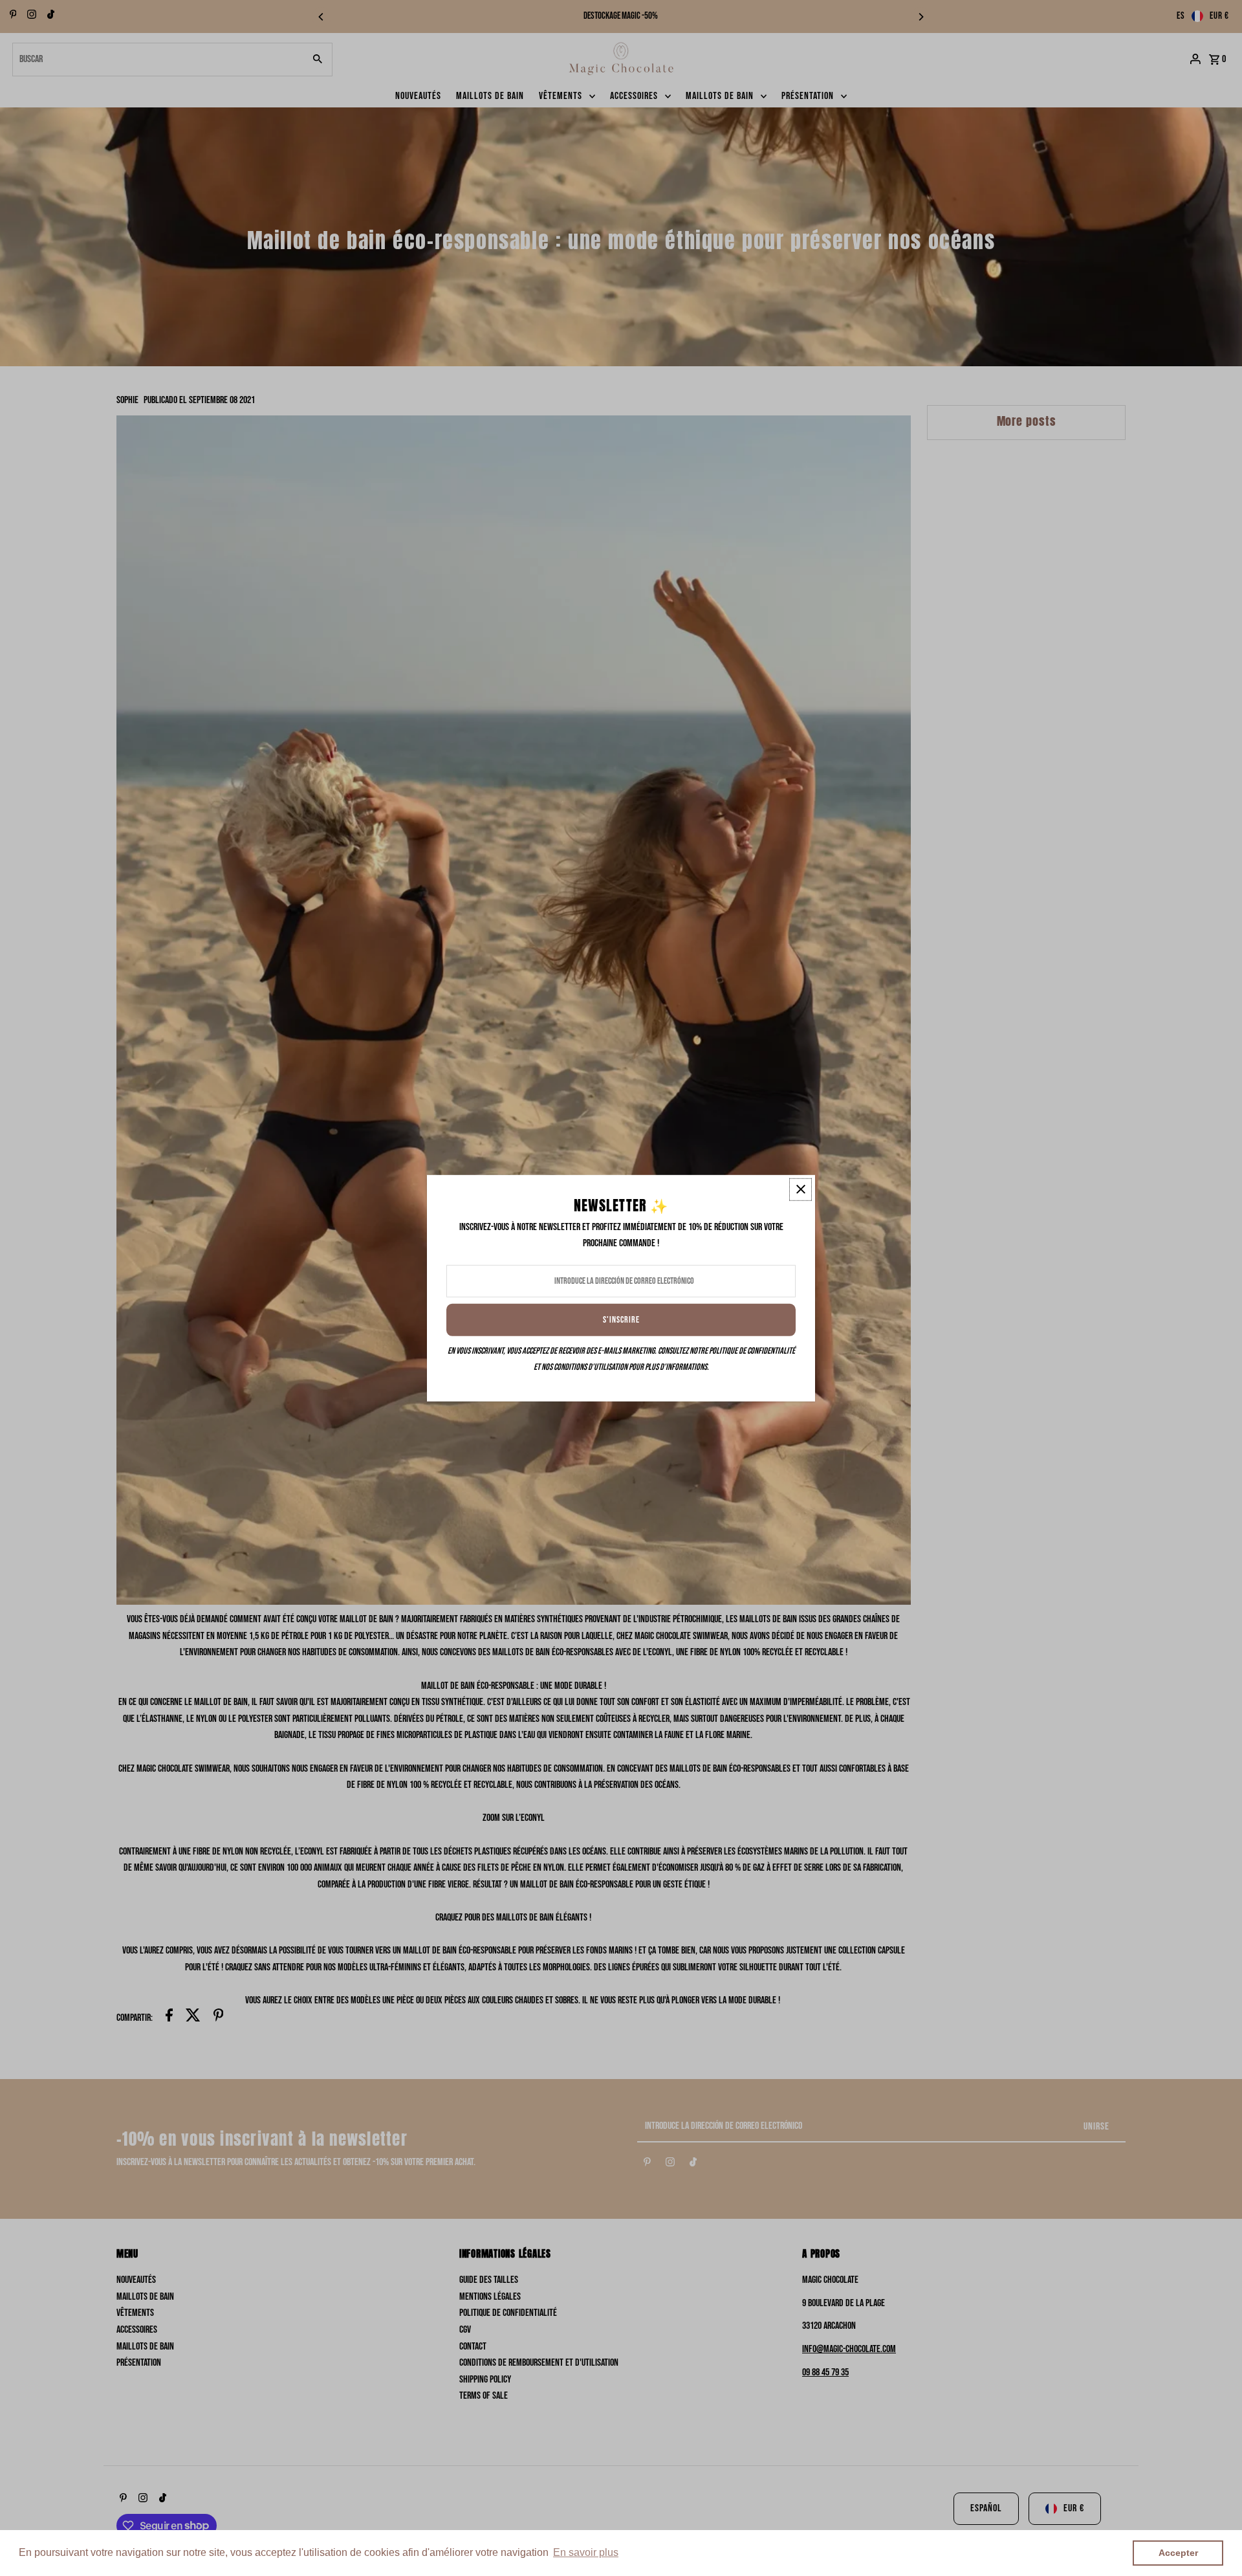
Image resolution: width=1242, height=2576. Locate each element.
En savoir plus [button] (586, 2552)
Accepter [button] (1178, 2553)
